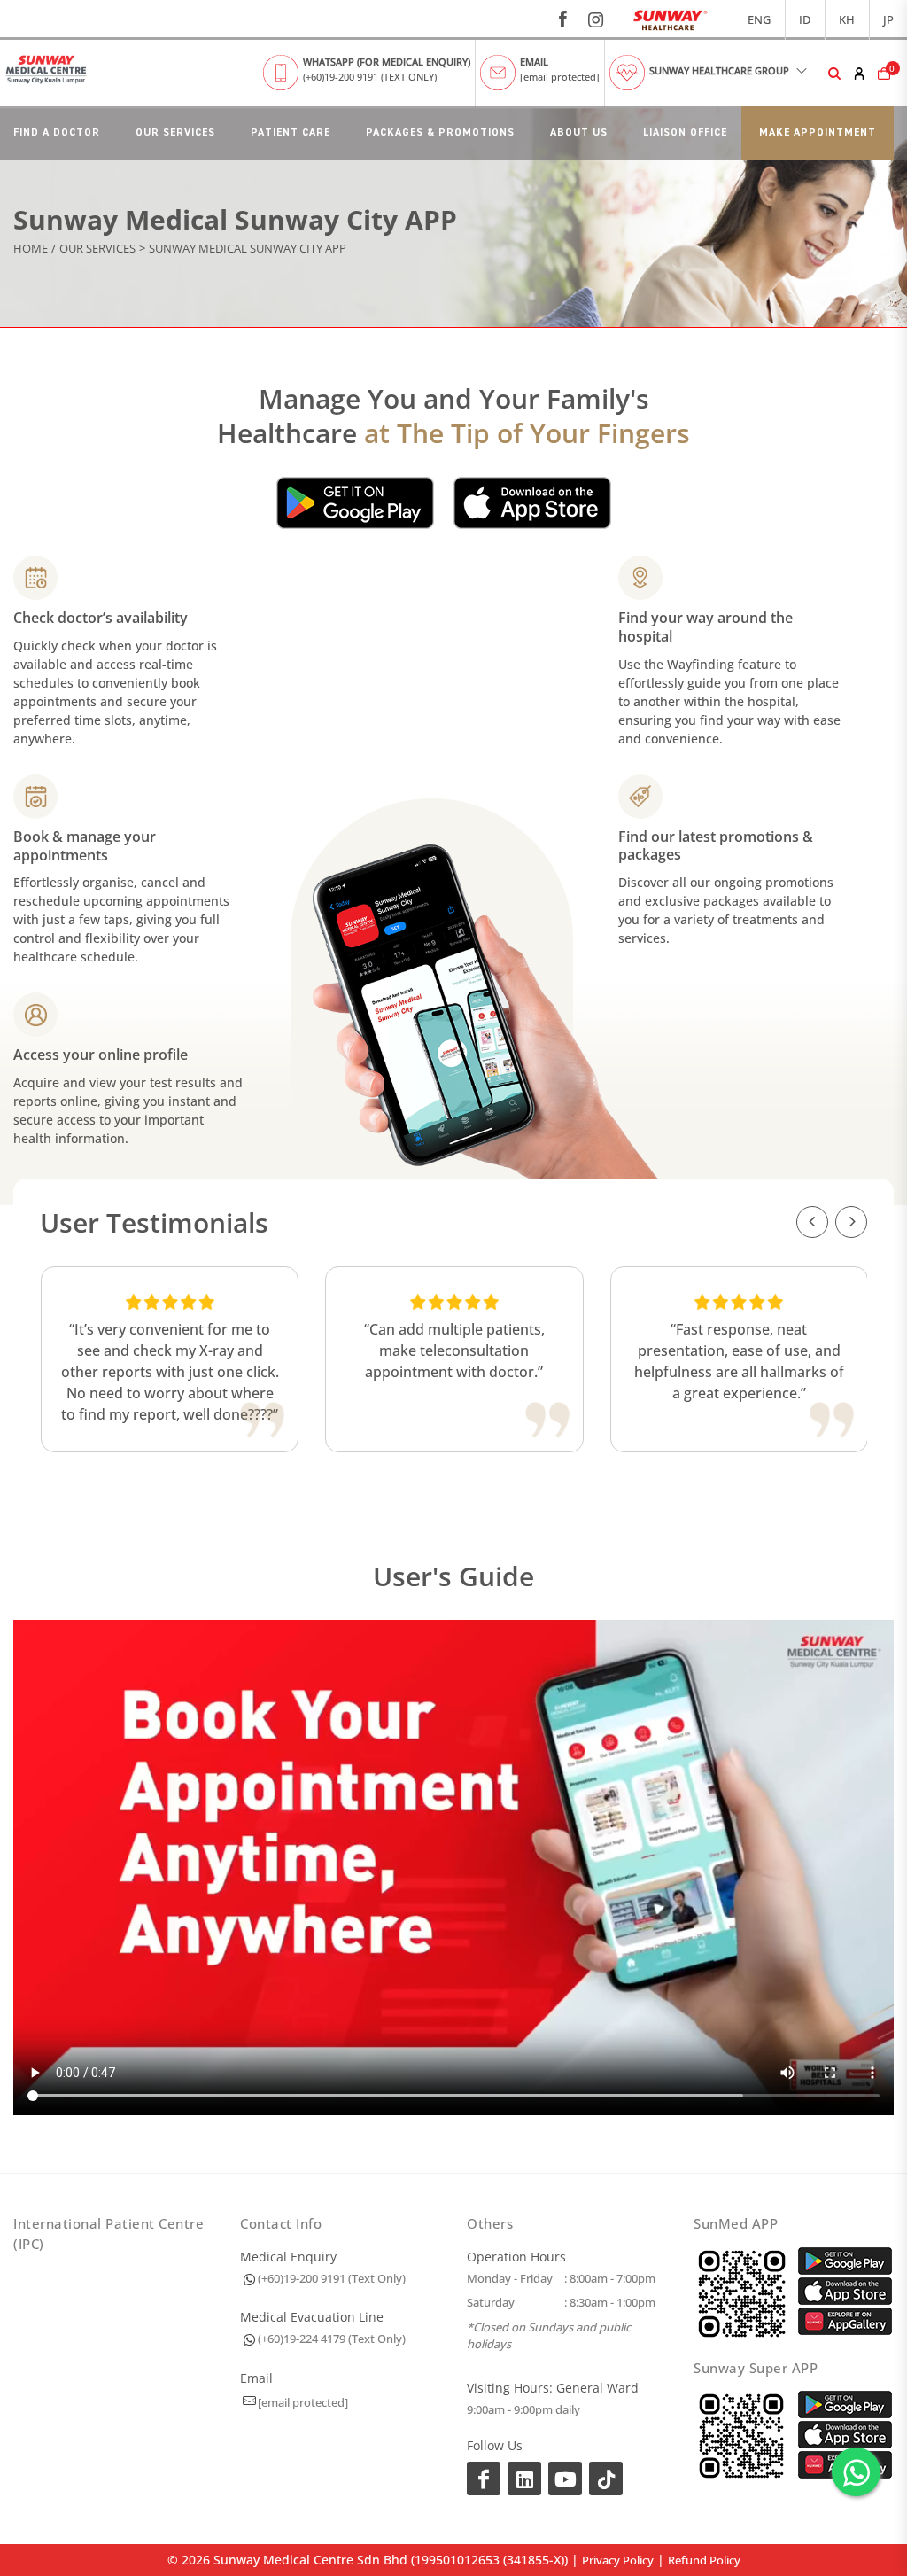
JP (888, 19)
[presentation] (812, 1222)
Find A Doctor (57, 133)
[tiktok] (606, 2479)
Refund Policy (704, 2560)
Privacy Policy (618, 2560)
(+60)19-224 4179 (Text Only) (332, 2339)
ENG (759, 19)
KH (847, 19)
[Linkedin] (524, 2479)
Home (31, 248)
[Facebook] (484, 2479)
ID (805, 19)
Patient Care (291, 133)
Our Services (175, 133)
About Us (579, 133)
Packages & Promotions (440, 133)
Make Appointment (818, 133)
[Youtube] (565, 2479)
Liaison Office (685, 133)
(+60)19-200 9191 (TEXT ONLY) (370, 77)
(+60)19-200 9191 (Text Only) (332, 2278)
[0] (881, 74)
